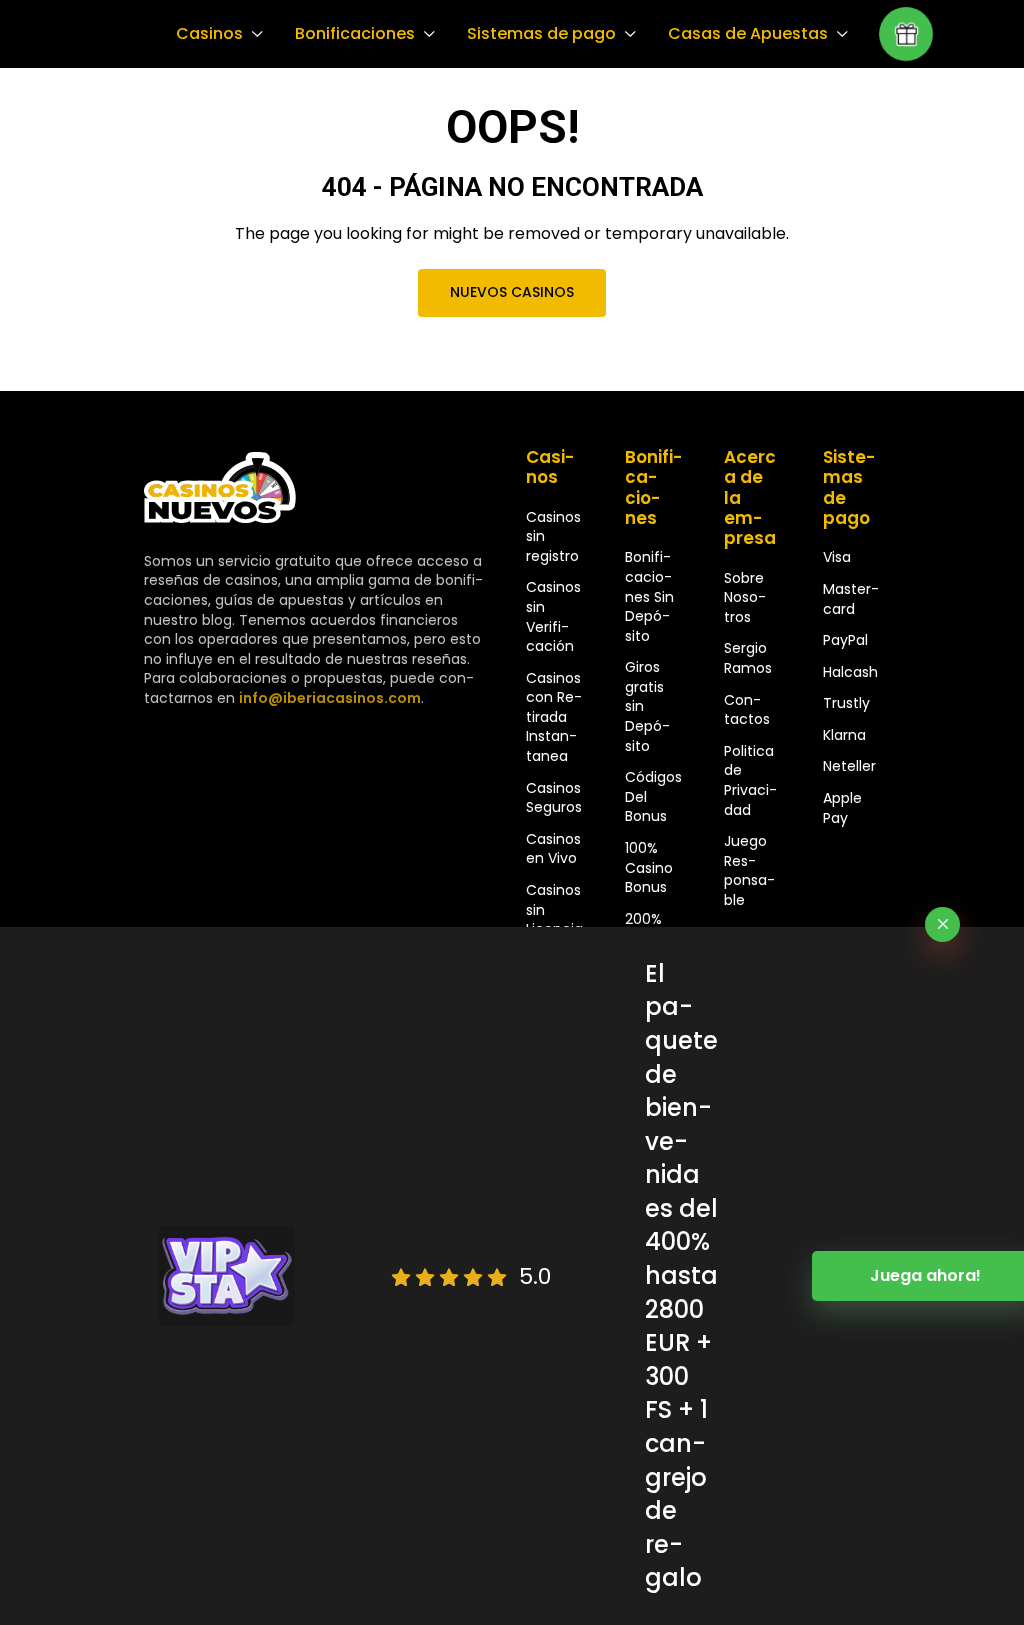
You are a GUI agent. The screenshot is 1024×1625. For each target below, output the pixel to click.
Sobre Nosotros (745, 597)
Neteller (849, 766)
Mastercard (851, 599)
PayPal (845, 640)
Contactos (747, 710)
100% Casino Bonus (649, 867)
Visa (837, 557)
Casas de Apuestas (748, 34)
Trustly (846, 703)
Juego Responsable (749, 870)
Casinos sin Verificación (553, 616)
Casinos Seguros (554, 798)
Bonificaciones (355, 34)
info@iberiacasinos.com (330, 698)
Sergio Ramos (748, 658)
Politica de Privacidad (750, 780)
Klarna (844, 735)
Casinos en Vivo (553, 849)
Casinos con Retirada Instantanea (554, 717)
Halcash (850, 672)
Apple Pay (842, 808)
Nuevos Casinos (512, 292)
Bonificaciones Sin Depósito (649, 596)
